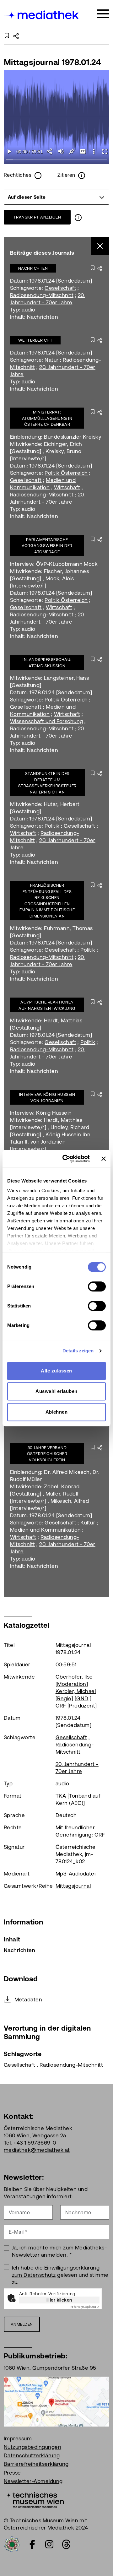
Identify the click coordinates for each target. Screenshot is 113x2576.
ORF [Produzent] (76, 1706)
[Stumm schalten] (61, 151)
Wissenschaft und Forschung (46, 721)
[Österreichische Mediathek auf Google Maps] (56, 2401)
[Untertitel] (83, 151)
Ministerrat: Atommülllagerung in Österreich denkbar (47, 418)
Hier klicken (59, 2300)
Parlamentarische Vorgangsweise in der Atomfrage (47, 546)
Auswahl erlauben (56, 1391)
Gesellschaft (60, 288)
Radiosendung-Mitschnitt (42, 295)
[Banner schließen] (104, 1159)
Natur (51, 360)
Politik (52, 826)
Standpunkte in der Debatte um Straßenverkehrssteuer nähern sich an (47, 783)
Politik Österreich (66, 473)
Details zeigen (78, 1351)
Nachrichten (33, 268)
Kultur (88, 1523)
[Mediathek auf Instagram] (49, 2544)
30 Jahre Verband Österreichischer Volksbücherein (47, 1454)
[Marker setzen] (72, 151)
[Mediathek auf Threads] (66, 2544)
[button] (94, 151)
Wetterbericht (35, 340)
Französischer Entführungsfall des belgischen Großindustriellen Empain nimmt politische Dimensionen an (47, 901)
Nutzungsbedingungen (32, 2447)
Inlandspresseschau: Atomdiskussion (47, 663)
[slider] (57, 160)
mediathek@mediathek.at (37, 2150)
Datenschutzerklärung (32, 2455)
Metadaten (28, 2000)
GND (82, 1698)
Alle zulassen (56, 1371)
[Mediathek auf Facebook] (32, 2544)
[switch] (97, 1286)
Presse (12, 2473)
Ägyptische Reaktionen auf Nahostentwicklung (47, 1005)
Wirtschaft (67, 487)
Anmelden (22, 2324)
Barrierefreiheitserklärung (36, 2464)
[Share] (50, 151)
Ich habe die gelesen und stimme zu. (60, 2275)
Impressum (18, 2438)
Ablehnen (57, 1412)
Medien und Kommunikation (46, 1530)
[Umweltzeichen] (12, 2544)
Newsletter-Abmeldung (33, 2481)
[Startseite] (42, 15)
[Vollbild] (105, 151)
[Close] (100, 246)
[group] (56, 197)
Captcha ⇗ (85, 2307)
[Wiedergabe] (9, 151)
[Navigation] (103, 14)
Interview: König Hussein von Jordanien (47, 1098)
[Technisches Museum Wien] (34, 2499)
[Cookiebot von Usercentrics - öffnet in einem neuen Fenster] (66, 1159)
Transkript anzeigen (37, 217)
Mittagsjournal (73, 1886)
